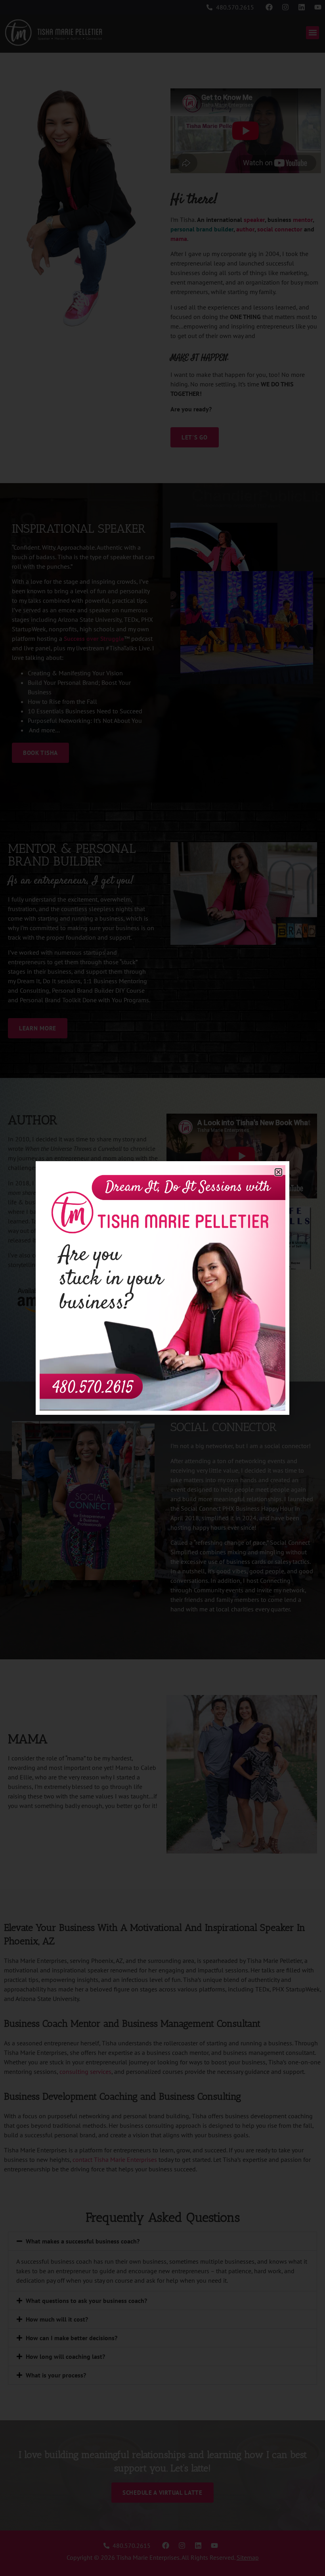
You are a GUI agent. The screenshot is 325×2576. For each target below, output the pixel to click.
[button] (278, 1172)
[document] (162, 1288)
